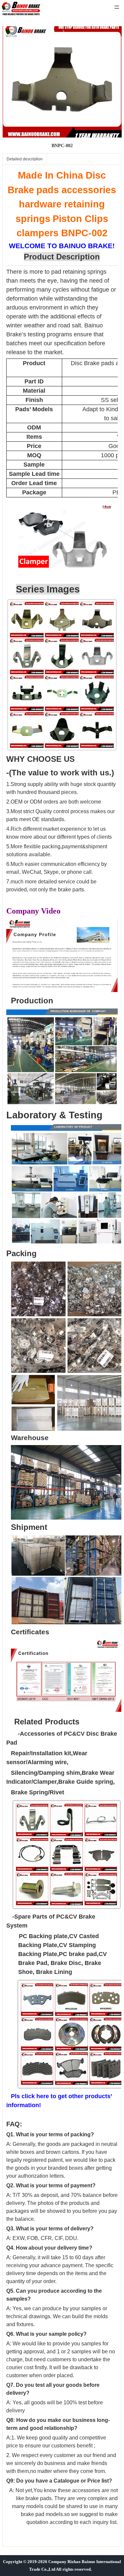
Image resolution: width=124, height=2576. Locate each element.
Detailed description (25, 159)
